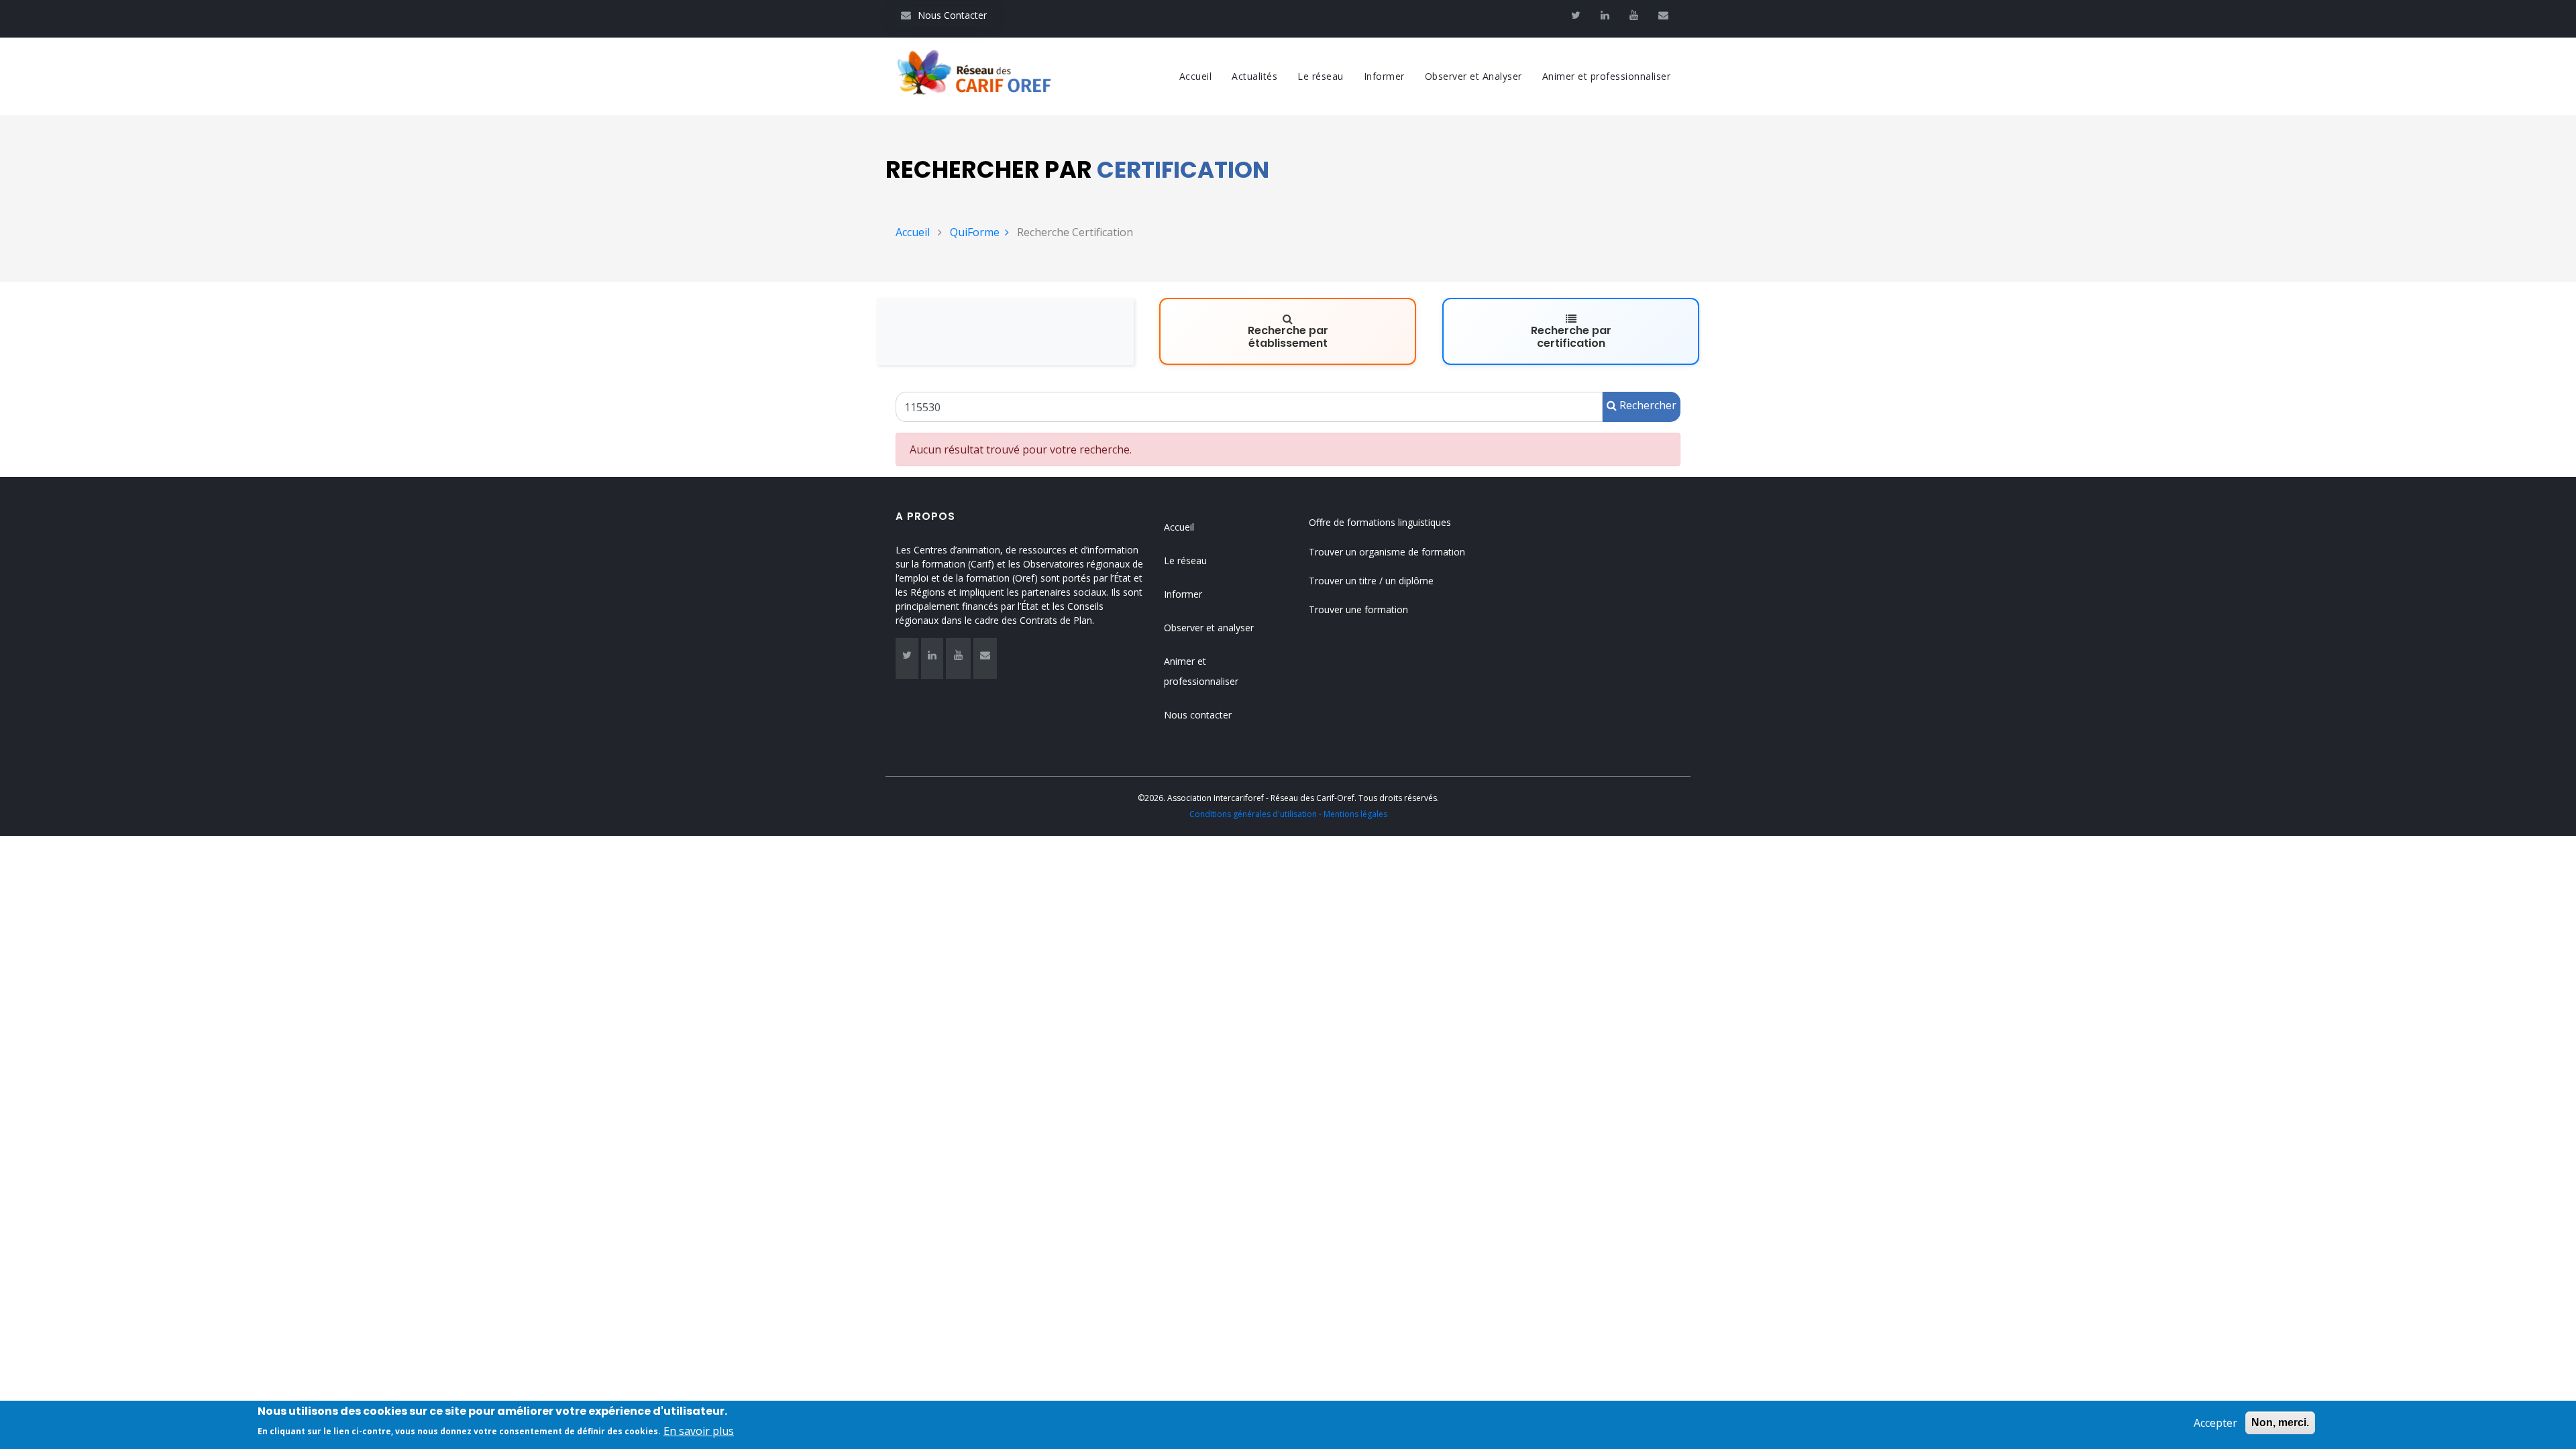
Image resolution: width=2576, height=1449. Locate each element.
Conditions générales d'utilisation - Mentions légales (1288, 814)
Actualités (1254, 76)
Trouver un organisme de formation (1387, 552)
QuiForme (975, 232)
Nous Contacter (944, 15)
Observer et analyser (1209, 628)
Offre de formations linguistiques (1380, 522)
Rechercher (1647, 405)
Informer (1384, 76)
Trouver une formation (1358, 609)
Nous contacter (1198, 715)
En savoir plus (699, 1430)
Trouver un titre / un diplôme (1371, 581)
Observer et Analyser (1473, 76)
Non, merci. (2280, 1423)
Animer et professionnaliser (1607, 76)
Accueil (1196, 76)
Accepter (2215, 1423)
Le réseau (1321, 76)
